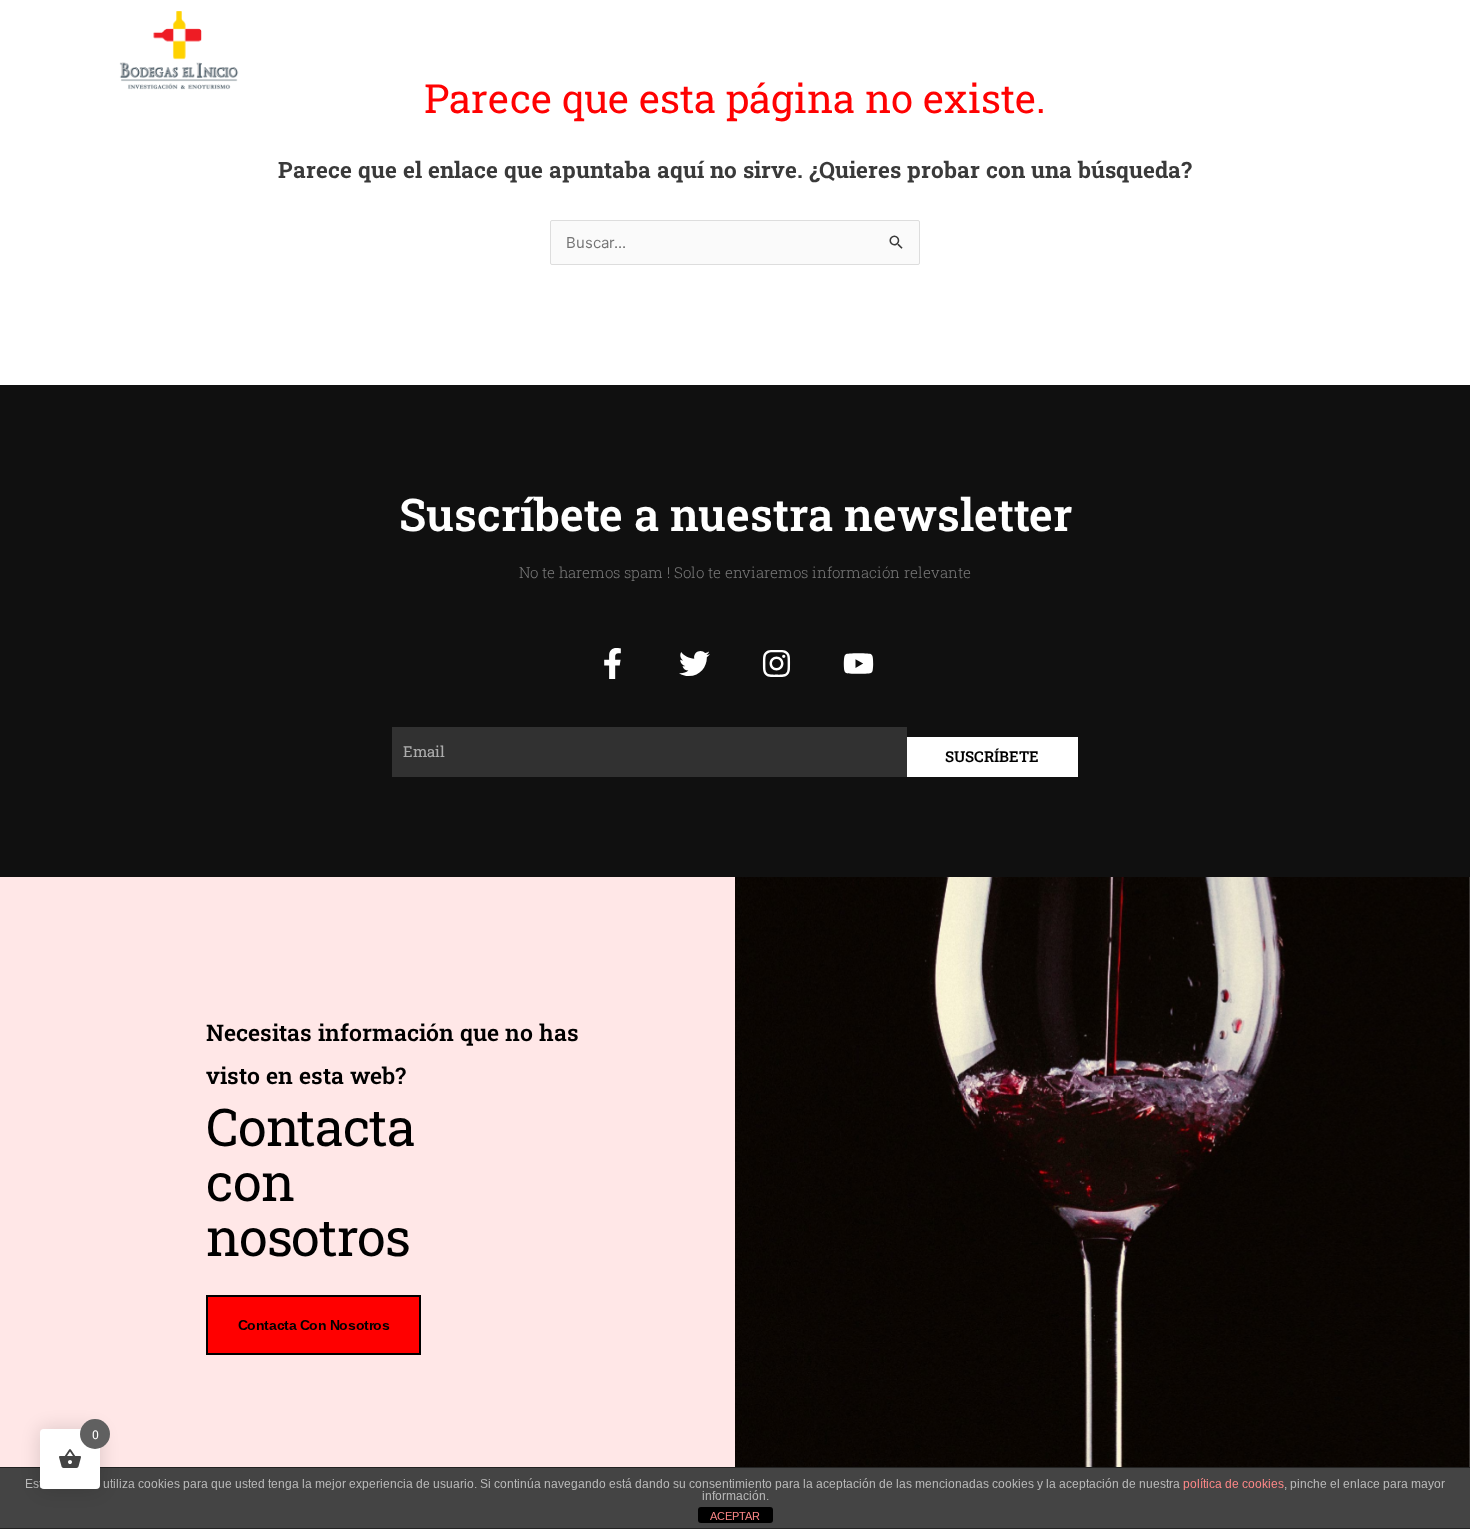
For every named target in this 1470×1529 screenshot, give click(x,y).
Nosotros (652, 50)
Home (447, 50)
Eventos (864, 50)
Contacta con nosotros (314, 1325)
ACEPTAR (735, 1516)
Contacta (1135, 50)
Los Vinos (759, 50)
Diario (954, 50)
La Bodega (544, 50)
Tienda (1039, 50)
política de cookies (1233, 1484)
